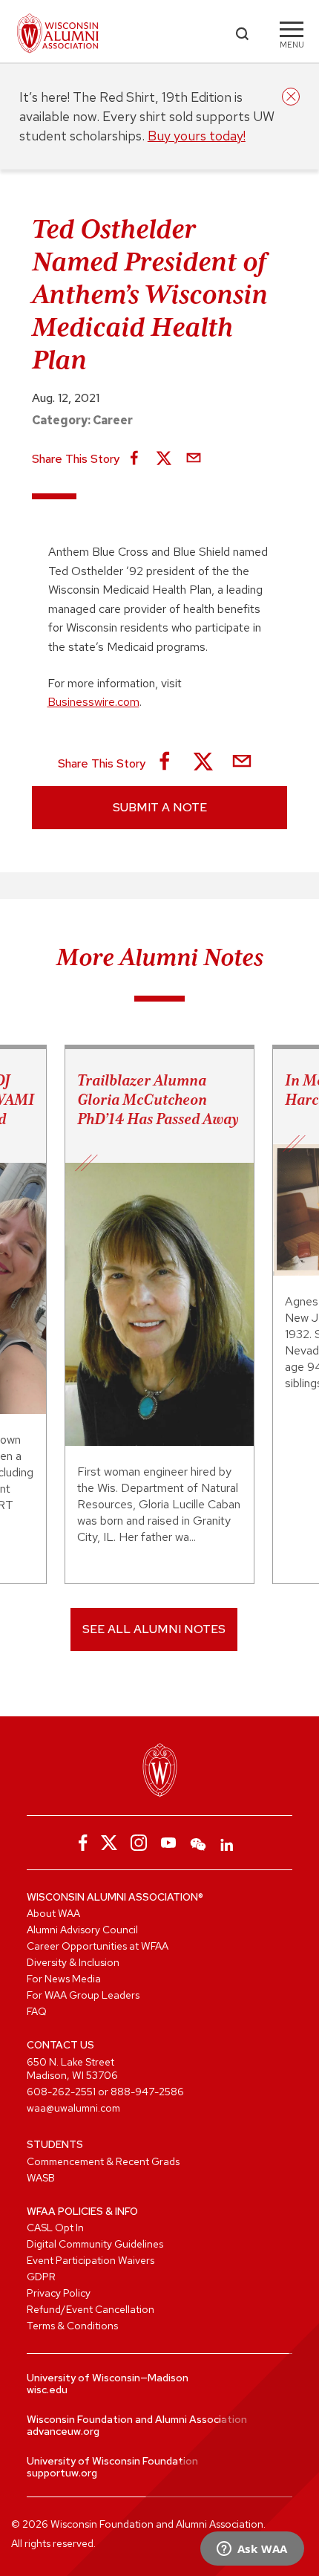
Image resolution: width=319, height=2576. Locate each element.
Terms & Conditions (72, 2326)
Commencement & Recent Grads (103, 2161)
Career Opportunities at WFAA (98, 1946)
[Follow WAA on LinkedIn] (228, 1843)
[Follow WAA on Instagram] (139, 1843)
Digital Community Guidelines (95, 2244)
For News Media (64, 1979)
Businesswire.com (93, 702)
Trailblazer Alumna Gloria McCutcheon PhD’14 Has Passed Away (158, 1100)
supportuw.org (62, 2473)
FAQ (37, 2011)
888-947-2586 (147, 2092)
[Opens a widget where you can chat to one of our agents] (252, 2550)
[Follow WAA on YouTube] (168, 1843)
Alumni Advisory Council (82, 1930)
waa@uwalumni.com (73, 2108)
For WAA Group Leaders (83, 1995)
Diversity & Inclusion (73, 1962)
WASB (41, 2178)
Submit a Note (160, 807)
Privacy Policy (59, 2293)
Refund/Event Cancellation (91, 2309)
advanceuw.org (63, 2431)
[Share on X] (164, 459)
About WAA (53, 1913)
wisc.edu (47, 2390)
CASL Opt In (55, 2228)
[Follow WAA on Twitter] (109, 1843)
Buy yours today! (197, 136)
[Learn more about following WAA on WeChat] (198, 1843)
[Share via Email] (194, 459)
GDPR (41, 2277)
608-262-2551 (61, 2092)
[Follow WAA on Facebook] (79, 1843)
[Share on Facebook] (134, 459)
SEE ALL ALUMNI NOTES (154, 1629)
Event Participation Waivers (91, 2260)
